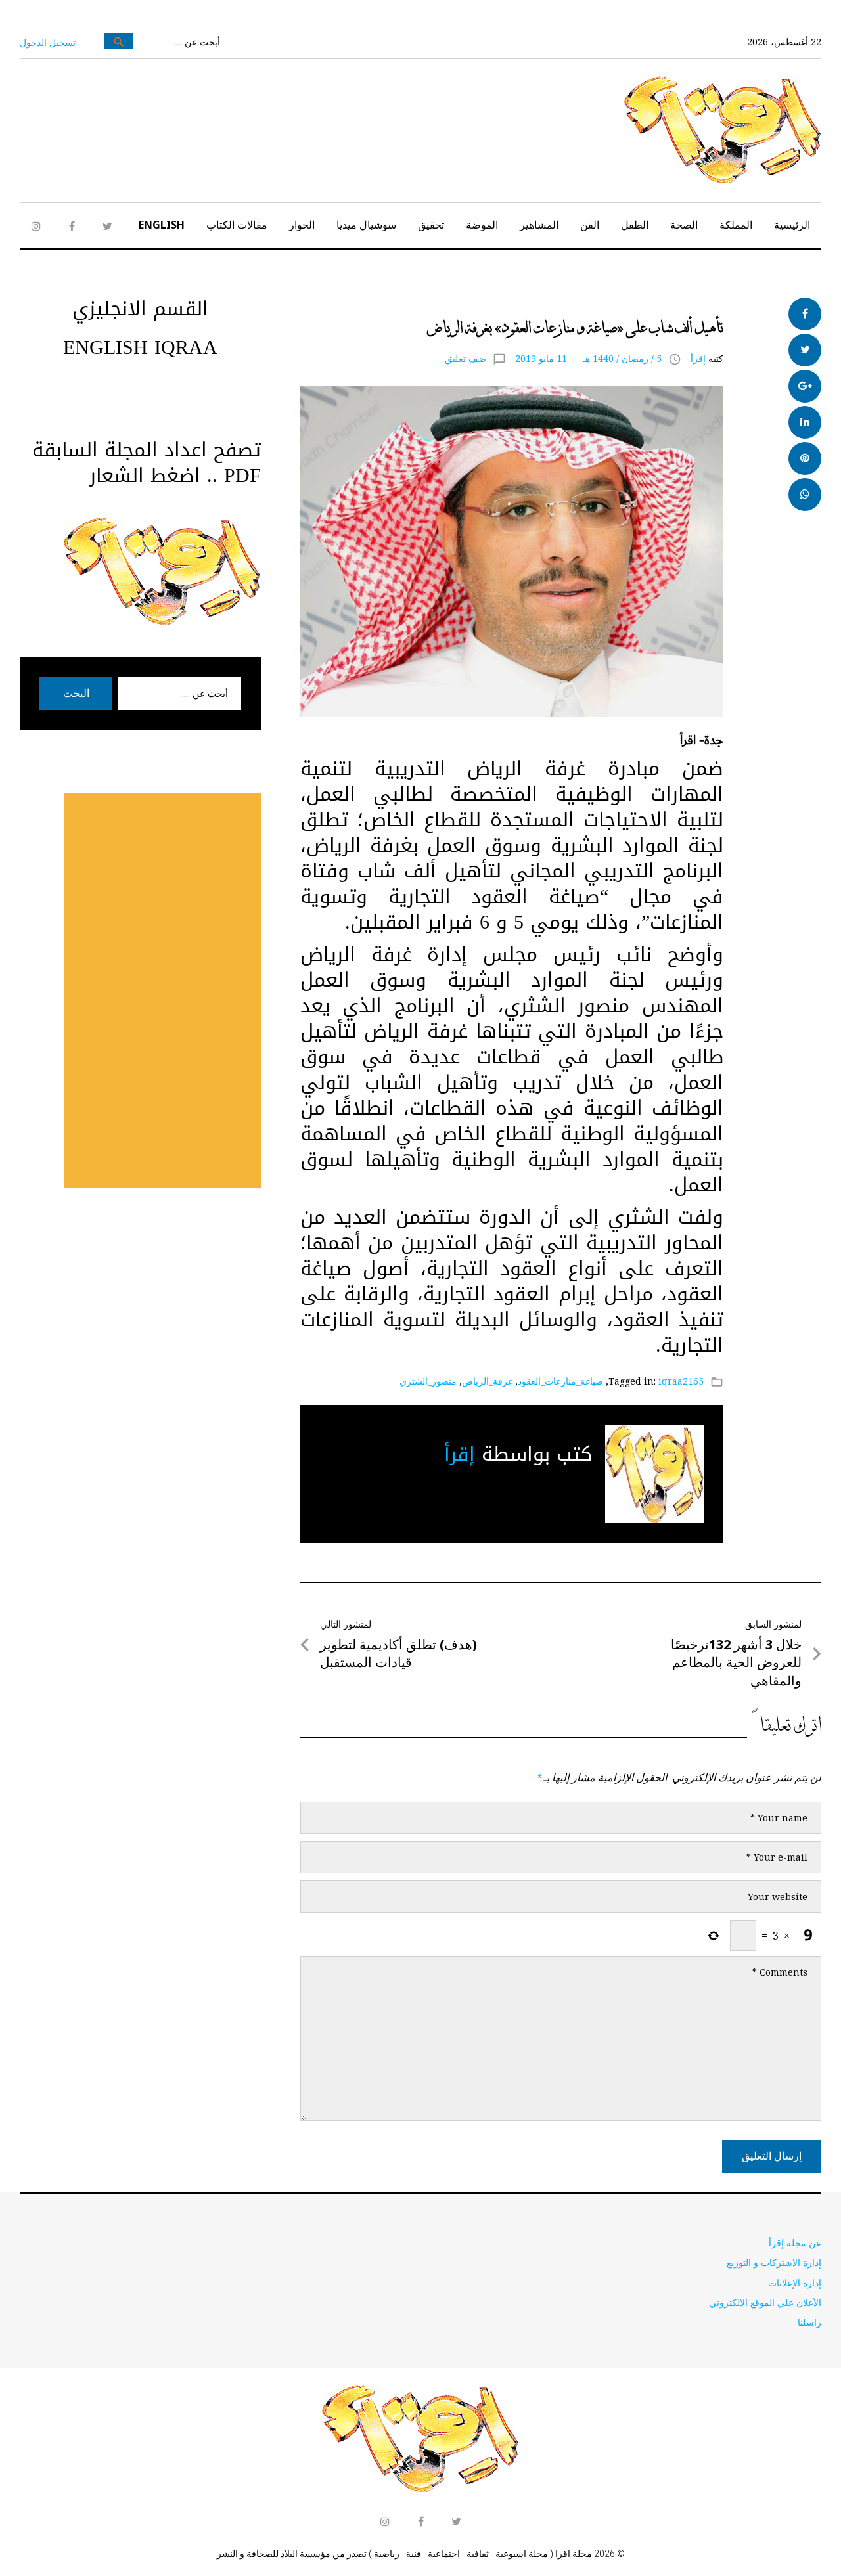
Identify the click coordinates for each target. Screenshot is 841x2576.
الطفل (635, 225)
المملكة (736, 225)
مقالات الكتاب (237, 225)
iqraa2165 (681, 1381)
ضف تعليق (466, 358)
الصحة (684, 225)
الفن (590, 225)
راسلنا (809, 2322)
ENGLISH (162, 225)
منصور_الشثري (428, 1381)
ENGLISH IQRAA (140, 347)
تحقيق (431, 225)
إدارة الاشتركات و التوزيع (774, 2262)
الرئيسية (792, 225)
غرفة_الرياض (487, 1381)
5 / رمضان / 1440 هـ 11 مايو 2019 (588, 358)
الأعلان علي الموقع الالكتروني (765, 2302)
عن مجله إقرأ (795, 2243)
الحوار (302, 225)
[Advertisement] (162, 990)
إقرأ (698, 358)
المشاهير (539, 225)
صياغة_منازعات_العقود (560, 1381)
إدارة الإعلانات (795, 2283)
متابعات (703, 305)
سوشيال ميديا (366, 225)
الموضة (482, 225)
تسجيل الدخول (48, 42)
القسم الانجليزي (140, 309)
